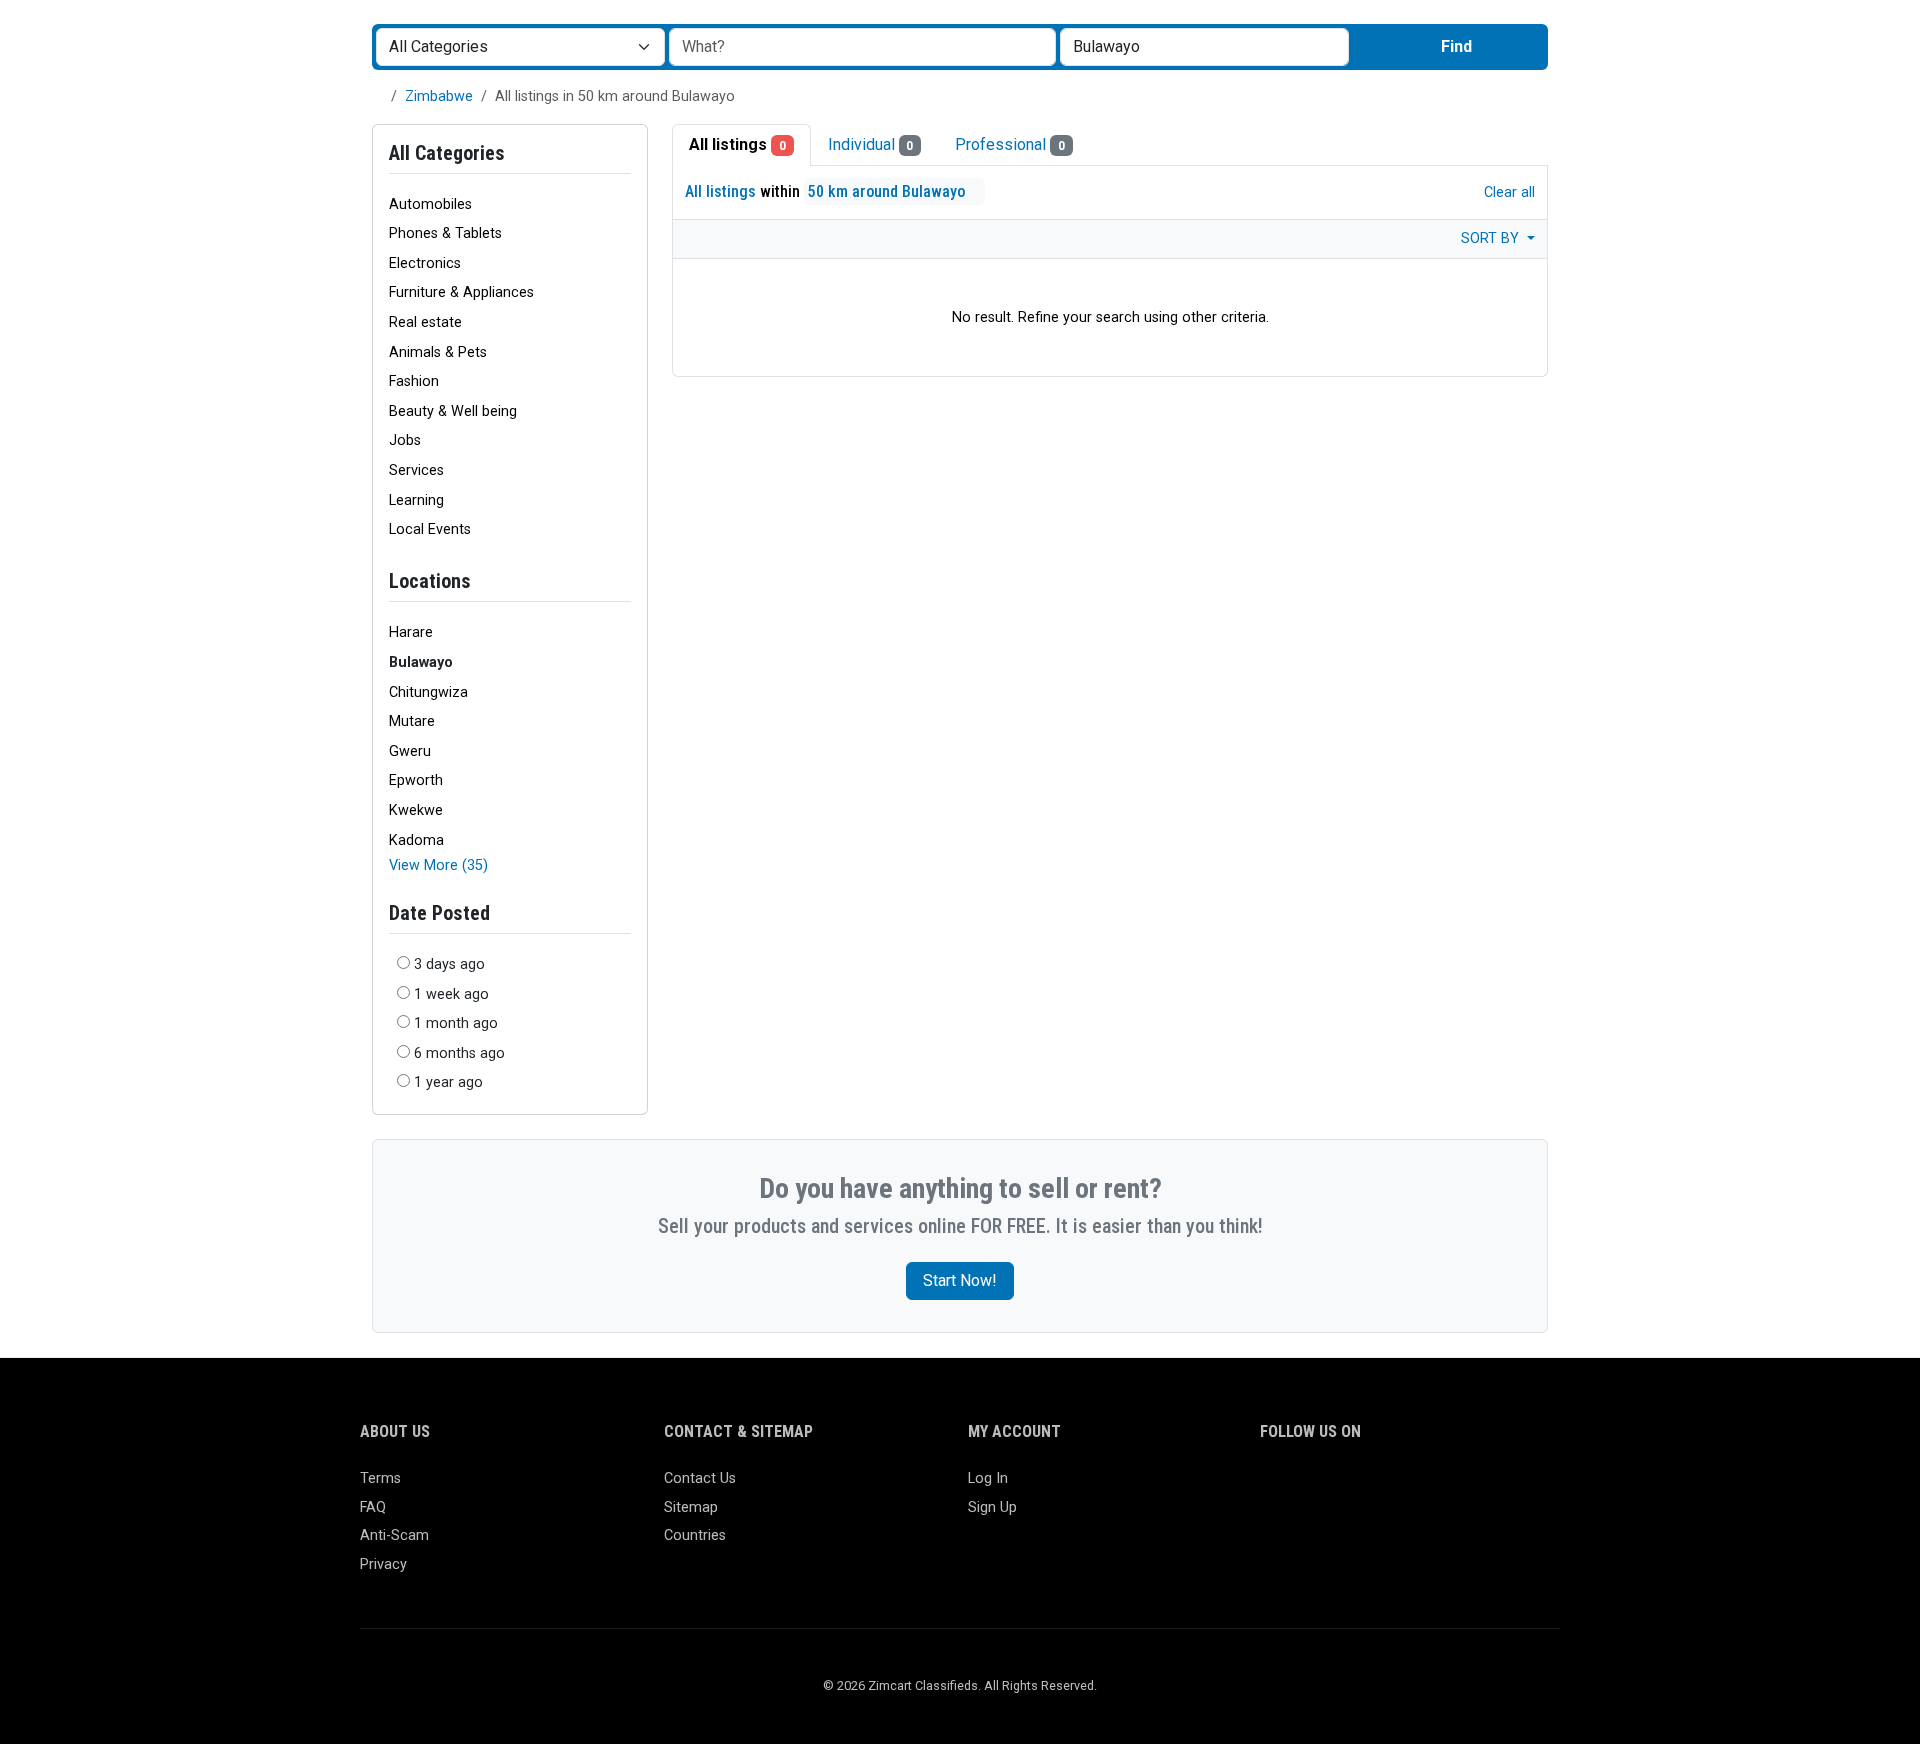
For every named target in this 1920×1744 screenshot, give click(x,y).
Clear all (1507, 192)
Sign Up (992, 1507)
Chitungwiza (428, 692)
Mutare (412, 721)
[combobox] (1204, 47)
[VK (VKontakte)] (1504, 1487)
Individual (871, 144)
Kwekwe (416, 810)
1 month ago (456, 1023)
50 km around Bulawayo (888, 191)
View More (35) (438, 865)
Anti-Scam (394, 1535)
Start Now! (960, 1280)
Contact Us (700, 1478)
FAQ (373, 1507)
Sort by (1492, 238)
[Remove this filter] (623, 581)
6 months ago (459, 1053)
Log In (988, 1478)
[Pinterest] (1388, 1487)
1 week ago (451, 994)
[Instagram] (1330, 1487)
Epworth (416, 780)
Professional (1010, 144)
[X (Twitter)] (1301, 1487)
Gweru (410, 751)
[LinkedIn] (1359, 1487)
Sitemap (691, 1507)
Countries (695, 1535)
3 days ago (449, 964)
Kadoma (416, 840)
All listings (737, 144)
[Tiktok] (1417, 1487)
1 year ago (448, 1082)
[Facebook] (1272, 1487)
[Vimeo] (1475, 1487)
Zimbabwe (439, 96)
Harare (411, 632)
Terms (380, 1478)
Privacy (383, 1564)
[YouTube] (1446, 1487)
